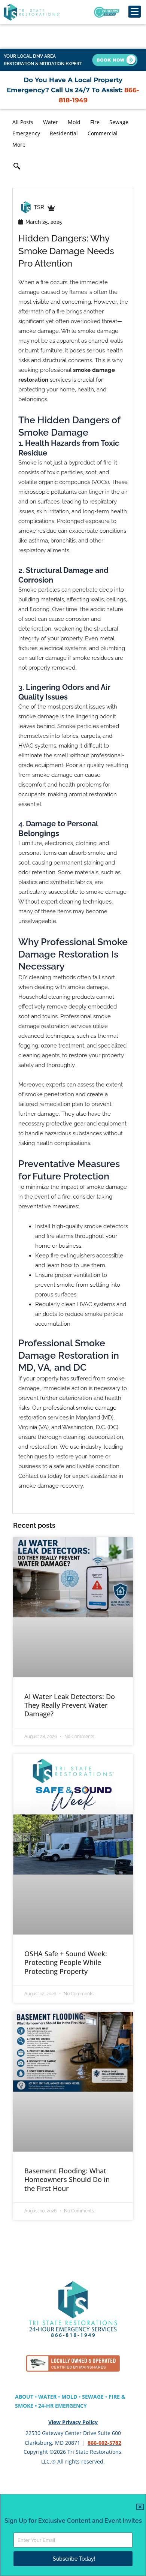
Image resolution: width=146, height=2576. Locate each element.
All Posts (23, 122)
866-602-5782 (104, 2443)
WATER (47, 2397)
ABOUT (24, 2397)
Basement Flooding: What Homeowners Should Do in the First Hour (67, 2180)
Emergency (26, 133)
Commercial (103, 133)
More (19, 145)
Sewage (119, 122)
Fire (95, 122)
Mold (74, 122)
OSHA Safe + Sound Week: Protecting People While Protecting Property (66, 1962)
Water (51, 122)
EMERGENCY (71, 2406)
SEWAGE (93, 2397)
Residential (64, 133)
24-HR (47, 2406)
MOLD (69, 2397)
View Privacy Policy (73, 2422)
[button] (17, 167)
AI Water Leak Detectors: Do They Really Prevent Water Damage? (70, 1705)
